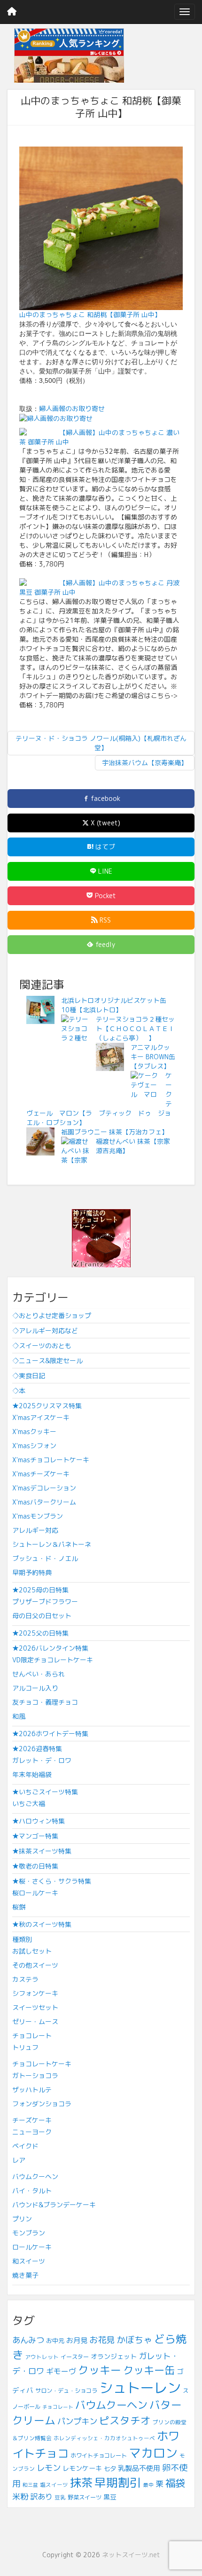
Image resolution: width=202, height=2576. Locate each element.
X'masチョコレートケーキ (51, 1460)
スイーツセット (35, 2007)
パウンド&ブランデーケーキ (54, 2205)
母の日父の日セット (42, 1616)
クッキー (100, 2370)
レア (19, 2160)
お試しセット (32, 1951)
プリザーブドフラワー (45, 1602)
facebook (105, 798)
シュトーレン (140, 2387)
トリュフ (25, 2047)
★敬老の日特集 (35, 1866)
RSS (104, 920)
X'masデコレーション (44, 1488)
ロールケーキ (32, 2247)
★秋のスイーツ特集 (42, 1924)
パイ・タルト (32, 2191)
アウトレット (42, 2357)
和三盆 (30, 2485)
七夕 (110, 2468)
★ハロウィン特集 (39, 1821)
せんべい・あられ (39, 1674)
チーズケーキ (32, 2120)
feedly (104, 944)
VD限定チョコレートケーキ (53, 1660)
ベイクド (25, 2146)
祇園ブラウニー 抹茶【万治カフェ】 (115, 1132)
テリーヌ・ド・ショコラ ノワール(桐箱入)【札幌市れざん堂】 (101, 743)
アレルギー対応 (35, 1530)
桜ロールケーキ (35, 1893)
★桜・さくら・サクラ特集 (52, 1881)
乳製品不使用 (139, 2468)
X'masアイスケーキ (41, 1417)
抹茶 (81, 2483)
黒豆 (110, 2497)
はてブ (104, 847)
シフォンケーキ (35, 1993)
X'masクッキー (34, 1432)
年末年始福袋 (32, 1774)
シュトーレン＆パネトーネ (52, 1544)
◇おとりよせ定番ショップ (52, 1315)
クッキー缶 (149, 2370)
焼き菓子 (25, 2275)
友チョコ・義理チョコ (45, 1702)
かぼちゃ (134, 2340)
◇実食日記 (29, 1376)
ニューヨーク (32, 2132)
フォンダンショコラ (42, 2104)
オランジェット (114, 2356)
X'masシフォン (34, 1446)
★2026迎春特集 (37, 1749)
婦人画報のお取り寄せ (72, 408)
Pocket (105, 896)
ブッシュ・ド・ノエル (45, 1558)
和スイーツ (29, 2261)
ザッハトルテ (32, 2090)
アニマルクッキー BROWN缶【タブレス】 (153, 1057)
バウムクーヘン (35, 2176)
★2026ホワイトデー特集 (50, 1734)
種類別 (22, 1939)
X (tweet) (105, 823)
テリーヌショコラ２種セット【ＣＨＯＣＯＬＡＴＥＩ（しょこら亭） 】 (135, 1028)
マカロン (153, 2453)
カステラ (25, 1979)
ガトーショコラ (35, 2076)
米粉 (20, 2496)
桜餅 (19, 1907)
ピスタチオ (125, 2421)
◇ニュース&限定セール (47, 1361)
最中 (148, 2485)
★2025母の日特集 (40, 1590)
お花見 (102, 2340)
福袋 (175, 2483)
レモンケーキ (82, 2468)
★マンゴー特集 (35, 1836)
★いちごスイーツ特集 (45, 1792)
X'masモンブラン (38, 1516)
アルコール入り (35, 1688)
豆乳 (60, 2497)
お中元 (55, 2341)
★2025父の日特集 (40, 1633)
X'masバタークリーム (44, 1502)
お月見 (77, 2340)
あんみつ (28, 2340)
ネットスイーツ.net (131, 2555)
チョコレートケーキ (42, 2064)
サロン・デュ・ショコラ (66, 2391)
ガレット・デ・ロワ (42, 1760)
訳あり (41, 2496)
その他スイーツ (35, 1965)
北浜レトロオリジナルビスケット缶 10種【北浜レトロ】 (114, 1005)
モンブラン (29, 2233)
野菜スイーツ (85, 2497)
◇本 (19, 1391)
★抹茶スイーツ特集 (42, 1851)
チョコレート (32, 2036)
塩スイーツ (54, 2485)
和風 (19, 1716)
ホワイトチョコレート (99, 2456)
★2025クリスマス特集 (47, 1406)
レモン (49, 2468)
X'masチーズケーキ (41, 1474)
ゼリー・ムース (35, 2021)
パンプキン (77, 2421)
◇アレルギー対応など (45, 1331)
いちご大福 (29, 1804)
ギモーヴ (61, 2371)
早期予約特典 (32, 1572)
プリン (22, 2219)
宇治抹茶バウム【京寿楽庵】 (145, 763)
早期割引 (118, 2482)
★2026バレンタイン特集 (50, 1648)
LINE (104, 871)
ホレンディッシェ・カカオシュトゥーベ (104, 2438)
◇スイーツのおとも (42, 1346)
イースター (75, 2357)
